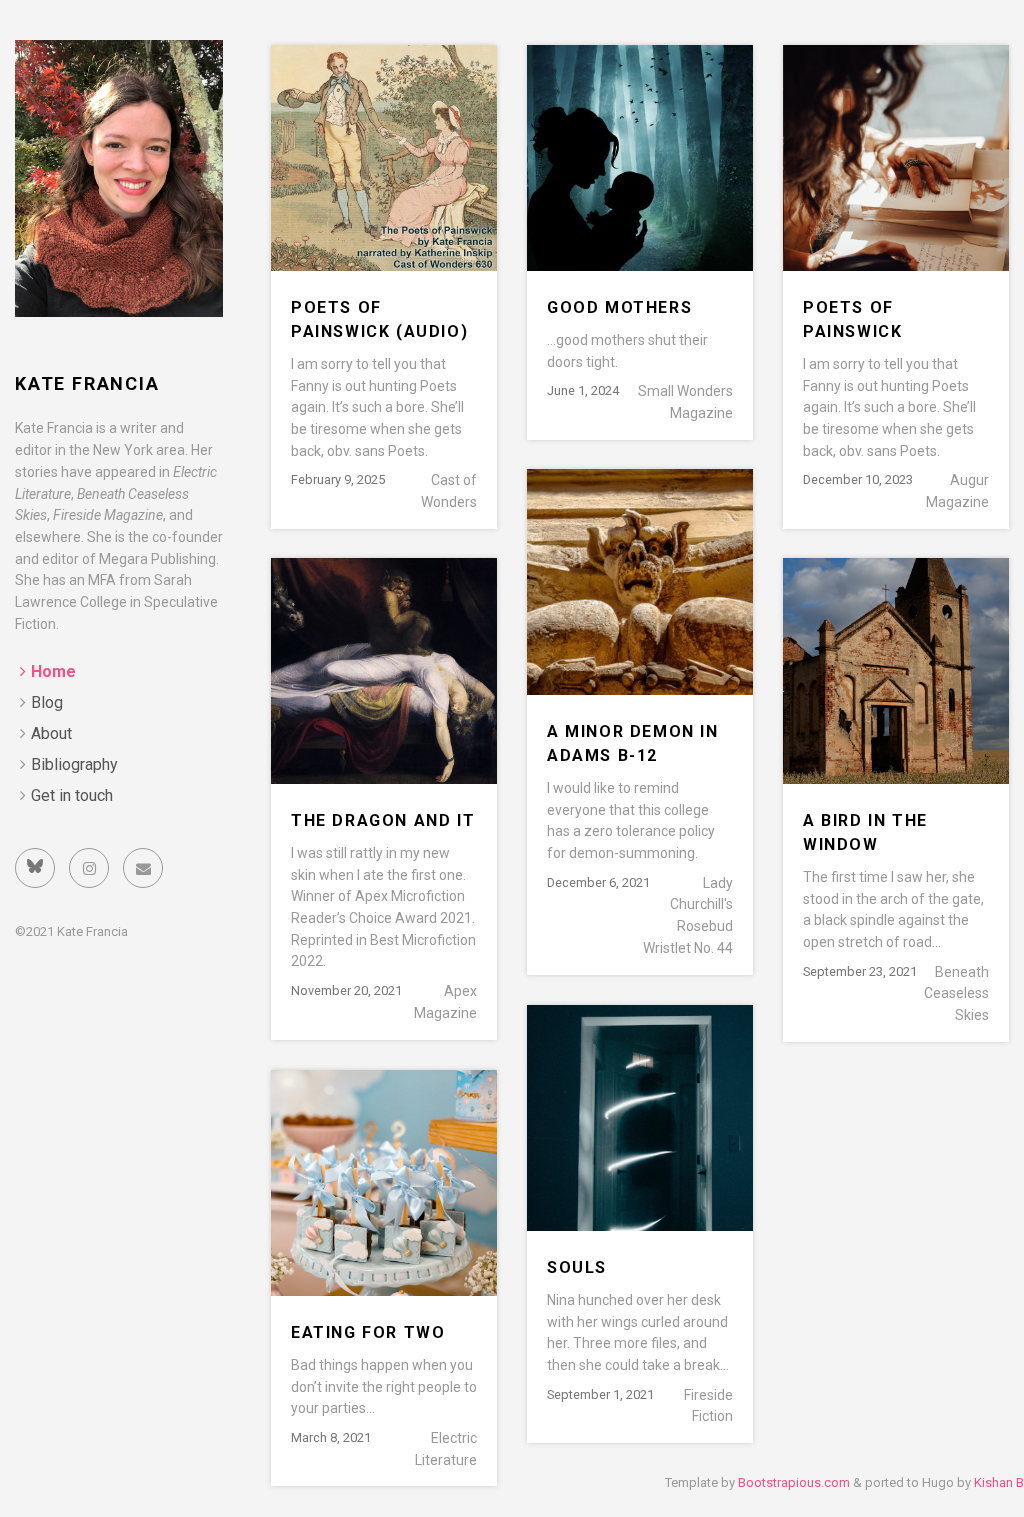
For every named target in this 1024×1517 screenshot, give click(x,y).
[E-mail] (143, 868)
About (51, 733)
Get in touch (72, 795)
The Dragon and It (383, 820)
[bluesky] (35, 868)
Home (53, 671)
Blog (47, 702)
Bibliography (74, 764)
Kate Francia (87, 383)
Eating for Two (368, 1332)
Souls (577, 1267)
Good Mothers (619, 307)
